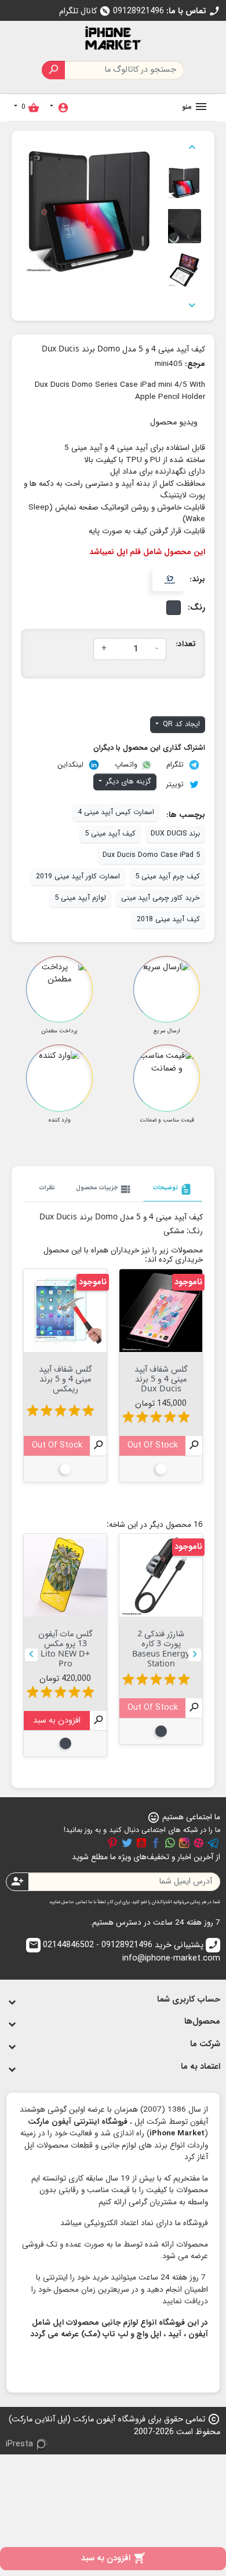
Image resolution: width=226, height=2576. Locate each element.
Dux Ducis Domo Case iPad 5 (151, 855)
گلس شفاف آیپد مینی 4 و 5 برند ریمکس (65, 1379)
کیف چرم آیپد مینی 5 (167, 877)
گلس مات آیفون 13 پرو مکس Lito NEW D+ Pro (65, 1648)
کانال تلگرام (85, 11)
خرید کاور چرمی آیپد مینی (161, 898)
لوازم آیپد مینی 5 (80, 898)
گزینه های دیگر (127, 782)
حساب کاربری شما (189, 2000)
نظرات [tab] (47, 1188)
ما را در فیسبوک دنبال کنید (156, 1843)
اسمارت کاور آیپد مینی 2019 (78, 877)
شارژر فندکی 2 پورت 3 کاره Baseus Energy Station (161, 1648)
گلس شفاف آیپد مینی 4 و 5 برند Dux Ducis (161, 1379)
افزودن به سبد (113, 2558)
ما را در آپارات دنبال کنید (199, 1843)
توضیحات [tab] (173, 1189)
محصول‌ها (202, 2022)
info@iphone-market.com (124, 1952)
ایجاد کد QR (180, 724)
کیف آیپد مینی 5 (110, 834)
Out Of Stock (153, 1445)
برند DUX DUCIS (175, 834)
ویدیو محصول (174, 422)
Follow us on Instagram (184, 1843)
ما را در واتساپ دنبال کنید (170, 1843)
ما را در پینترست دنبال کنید (112, 1843)
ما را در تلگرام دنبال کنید (213, 1843)
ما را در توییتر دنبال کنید (127, 1843)
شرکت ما (205, 2044)
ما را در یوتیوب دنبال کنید (141, 1843)
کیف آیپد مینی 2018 (168, 919)
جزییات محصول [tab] (104, 1189)
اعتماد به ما (201, 2067)
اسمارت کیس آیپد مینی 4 (116, 812)
